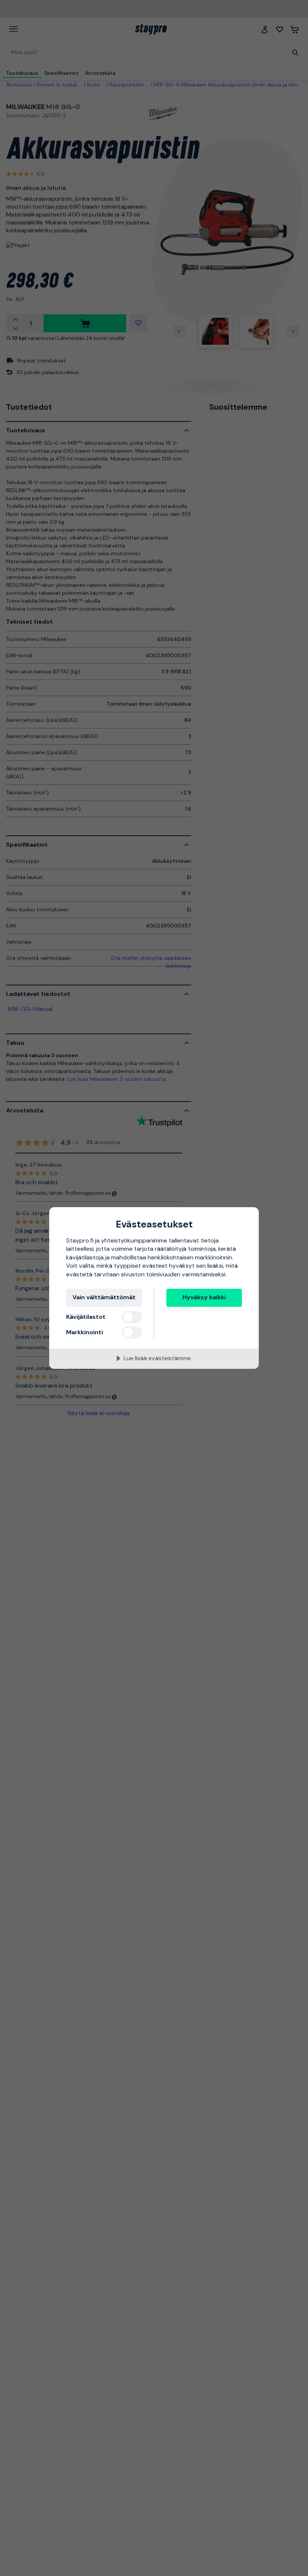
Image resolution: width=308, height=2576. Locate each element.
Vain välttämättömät (104, 1297)
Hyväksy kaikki (204, 1297)
